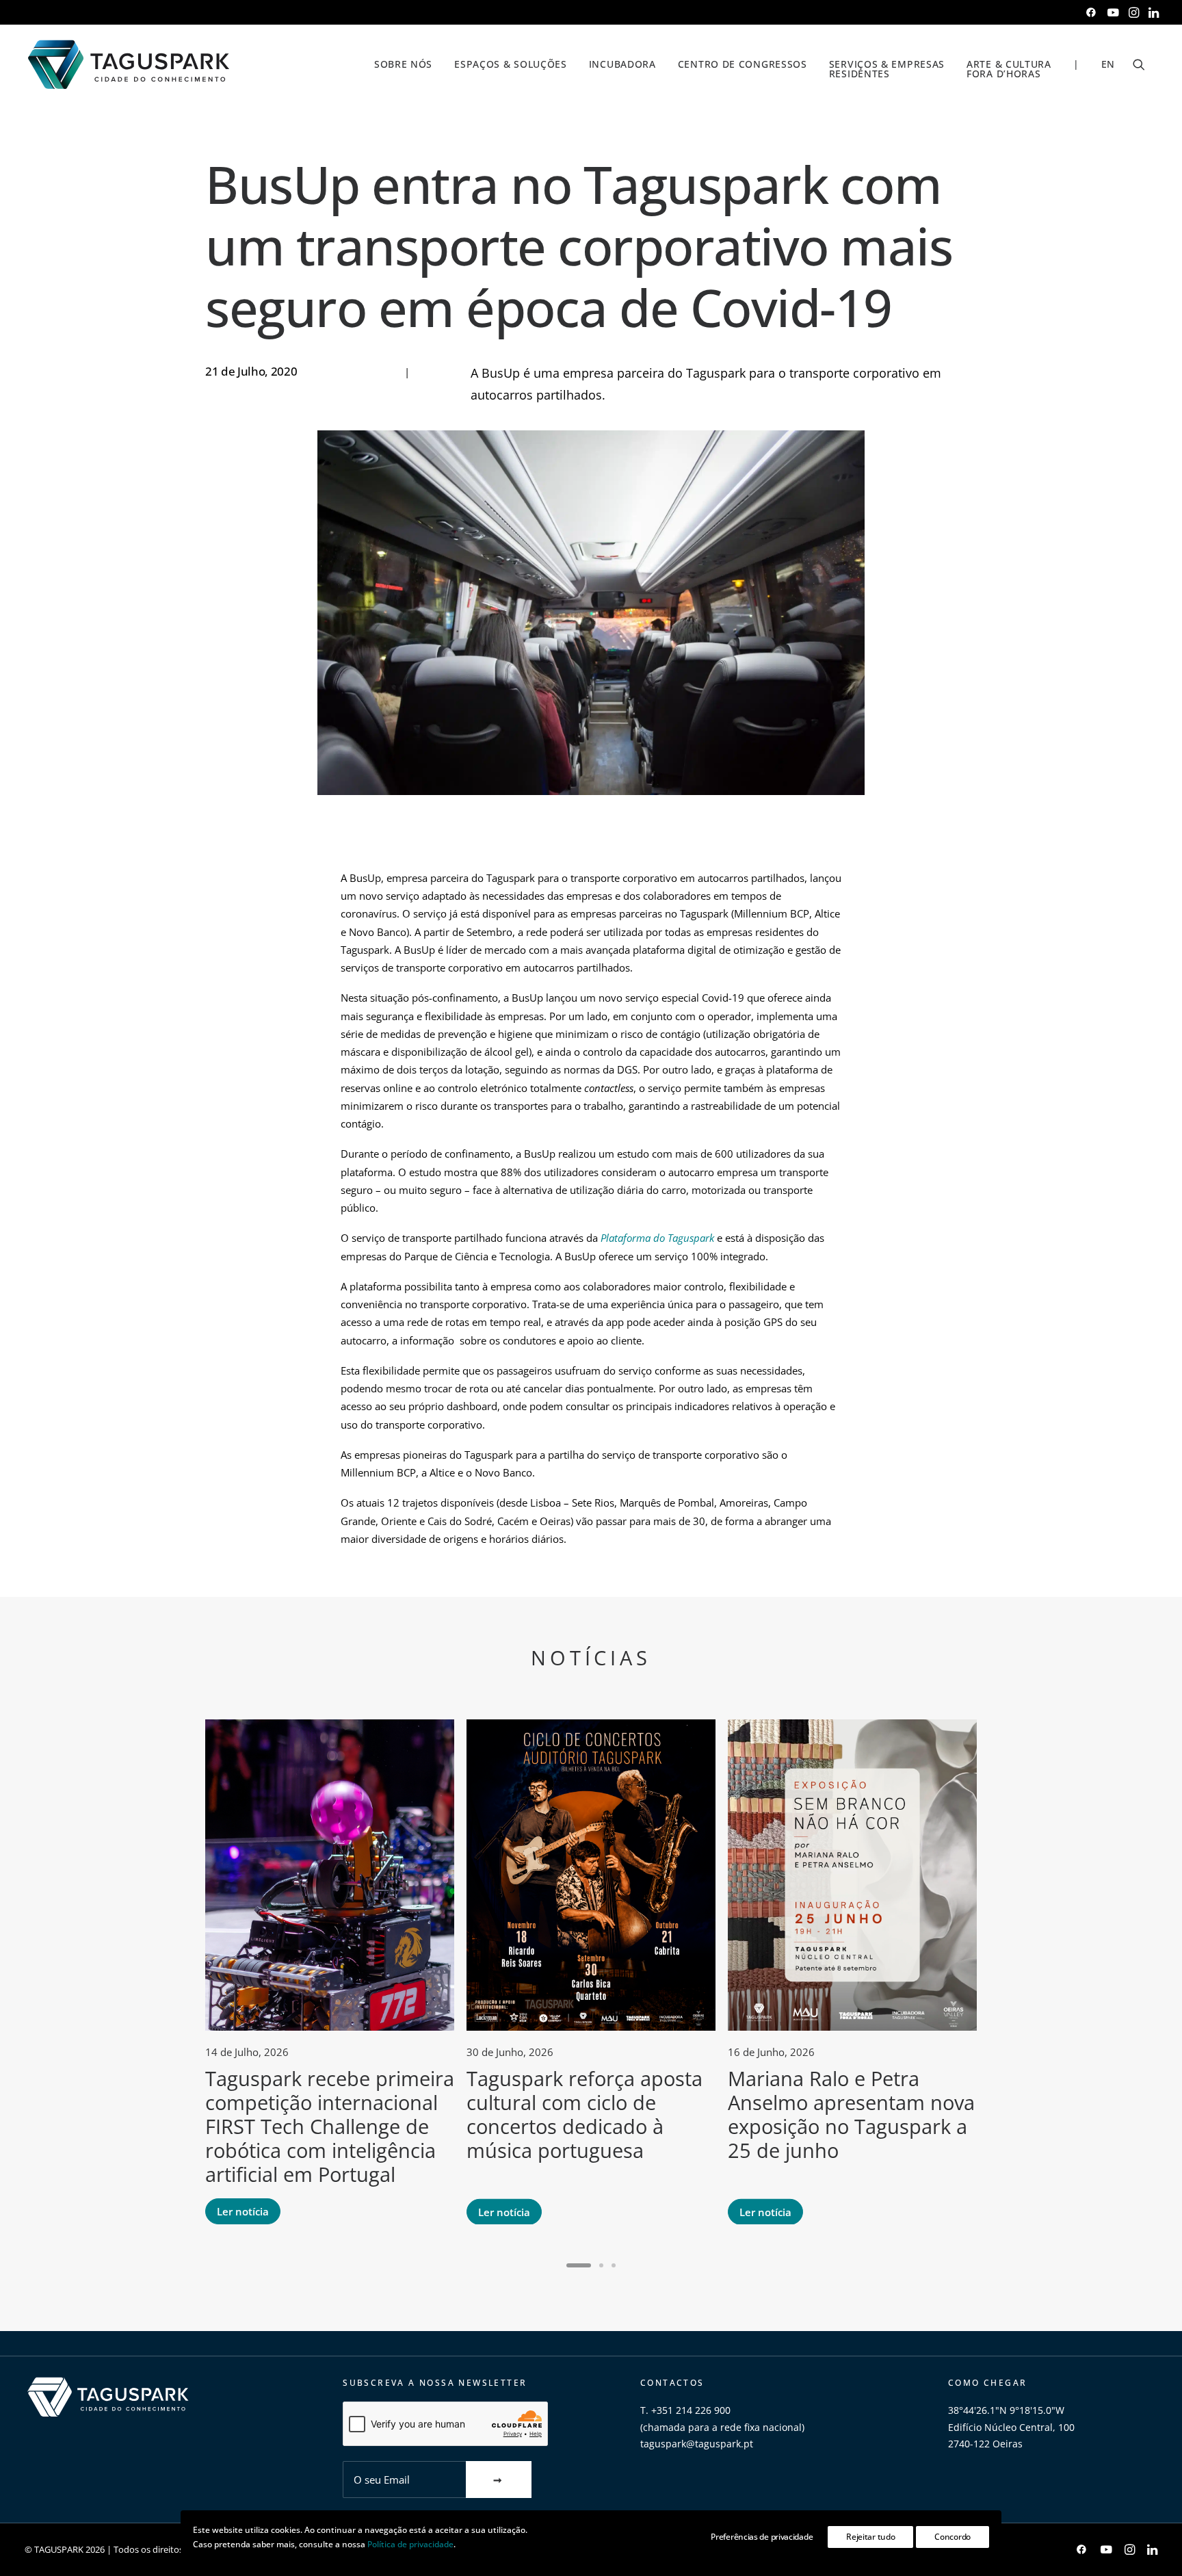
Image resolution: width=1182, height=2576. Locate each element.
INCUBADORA (622, 64)
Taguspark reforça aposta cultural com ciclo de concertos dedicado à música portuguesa (585, 2114)
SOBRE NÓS (403, 64)
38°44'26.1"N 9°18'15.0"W (1006, 2410)
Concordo (953, 2537)
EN (1108, 64)
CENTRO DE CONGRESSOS (743, 64)
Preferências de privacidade (762, 2537)
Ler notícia (243, 2211)
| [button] (1076, 64)
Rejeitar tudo (870, 2537)
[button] (1091, 12)
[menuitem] (1091, 12)
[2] (601, 2265)
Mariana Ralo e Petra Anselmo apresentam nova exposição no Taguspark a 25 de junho (851, 2114)
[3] (612, 2265)
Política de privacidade (410, 2544)
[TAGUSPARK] (129, 64)
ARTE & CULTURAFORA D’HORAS (1009, 69)
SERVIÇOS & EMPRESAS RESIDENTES (887, 69)
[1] (581, 2265)
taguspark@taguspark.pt (697, 2444)
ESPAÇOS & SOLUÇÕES (511, 64)
